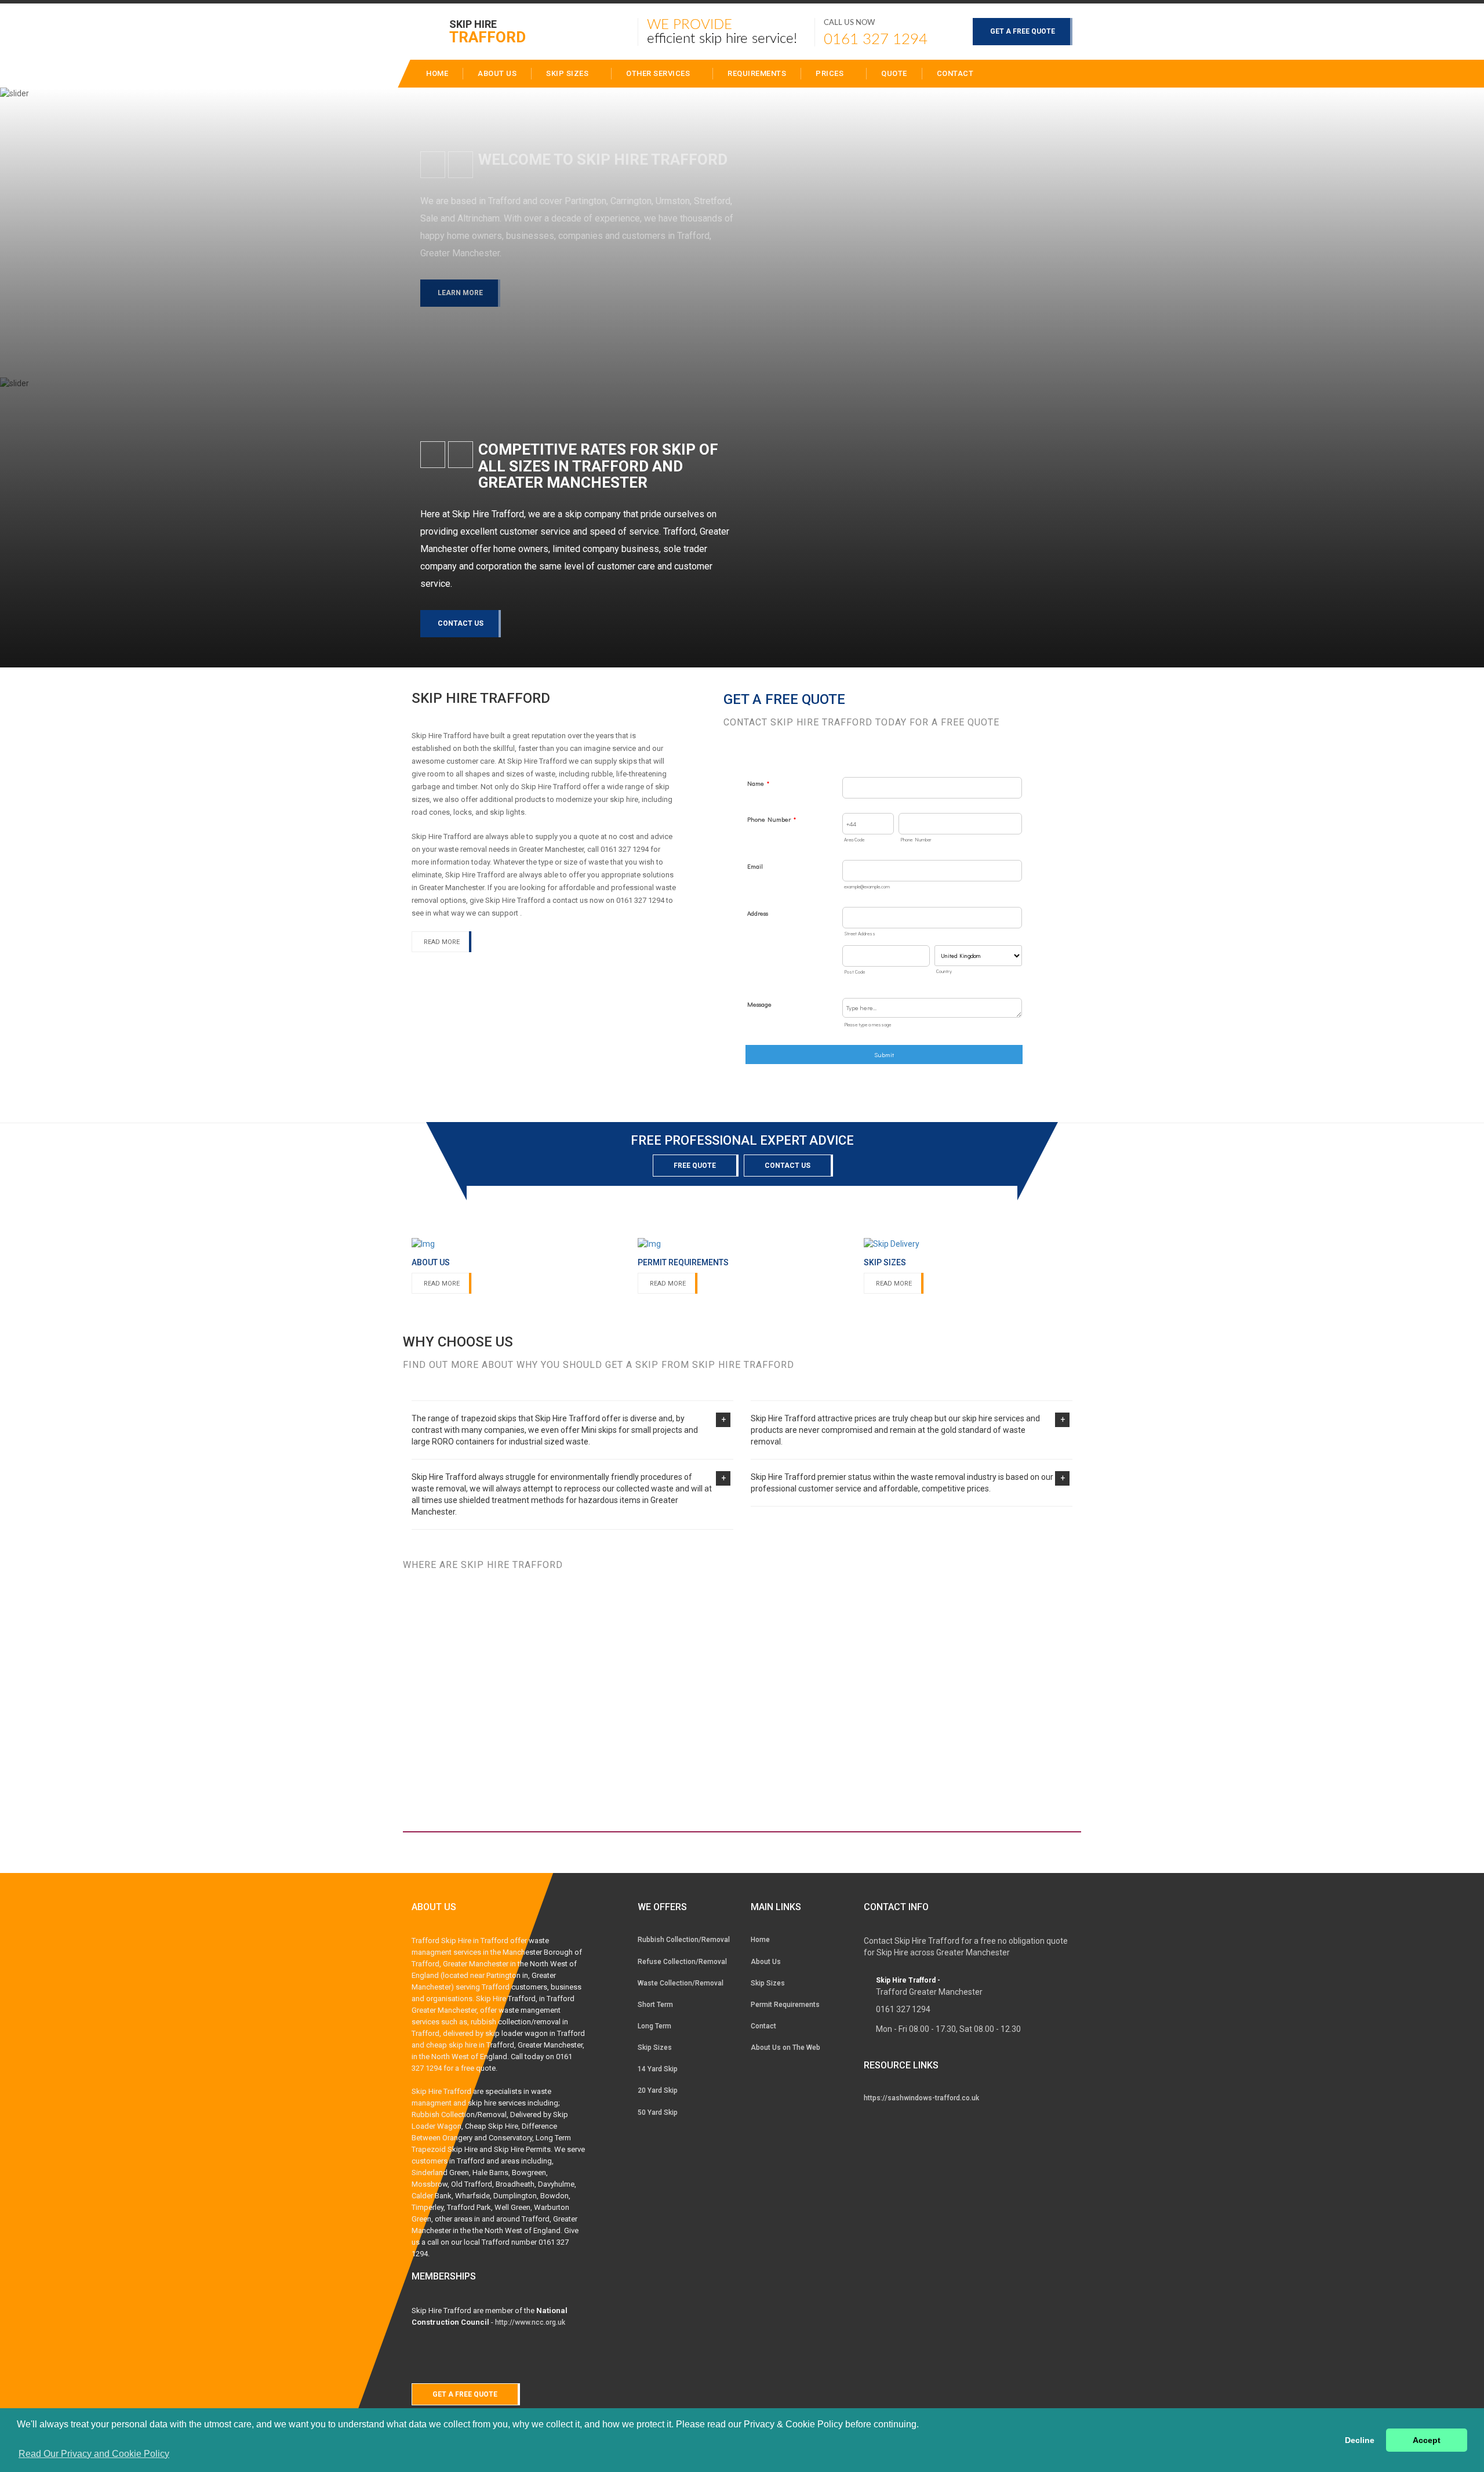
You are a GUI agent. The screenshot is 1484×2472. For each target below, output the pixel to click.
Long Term (654, 2026)
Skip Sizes (568, 73)
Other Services (659, 73)
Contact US (788, 1166)
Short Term (655, 2005)
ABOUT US (497, 73)
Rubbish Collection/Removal (684, 1940)
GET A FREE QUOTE (1023, 31)
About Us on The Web (785, 2048)
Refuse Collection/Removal (682, 1962)
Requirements (757, 73)
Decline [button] (1360, 2440)
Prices (831, 73)
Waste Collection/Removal (681, 1983)
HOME (437, 73)
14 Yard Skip (658, 2069)
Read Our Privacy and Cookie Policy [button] (94, 2454)
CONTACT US (461, 623)
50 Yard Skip (658, 2112)
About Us (766, 1962)
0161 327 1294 (876, 39)
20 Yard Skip (658, 2090)
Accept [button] (1427, 2440)
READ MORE (442, 942)
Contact (955, 73)
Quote (894, 73)
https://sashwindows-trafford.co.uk (921, 2098)
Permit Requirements (785, 2005)
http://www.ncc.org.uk (530, 2322)
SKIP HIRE (488, 31)
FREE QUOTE (695, 1166)
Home (760, 1940)
